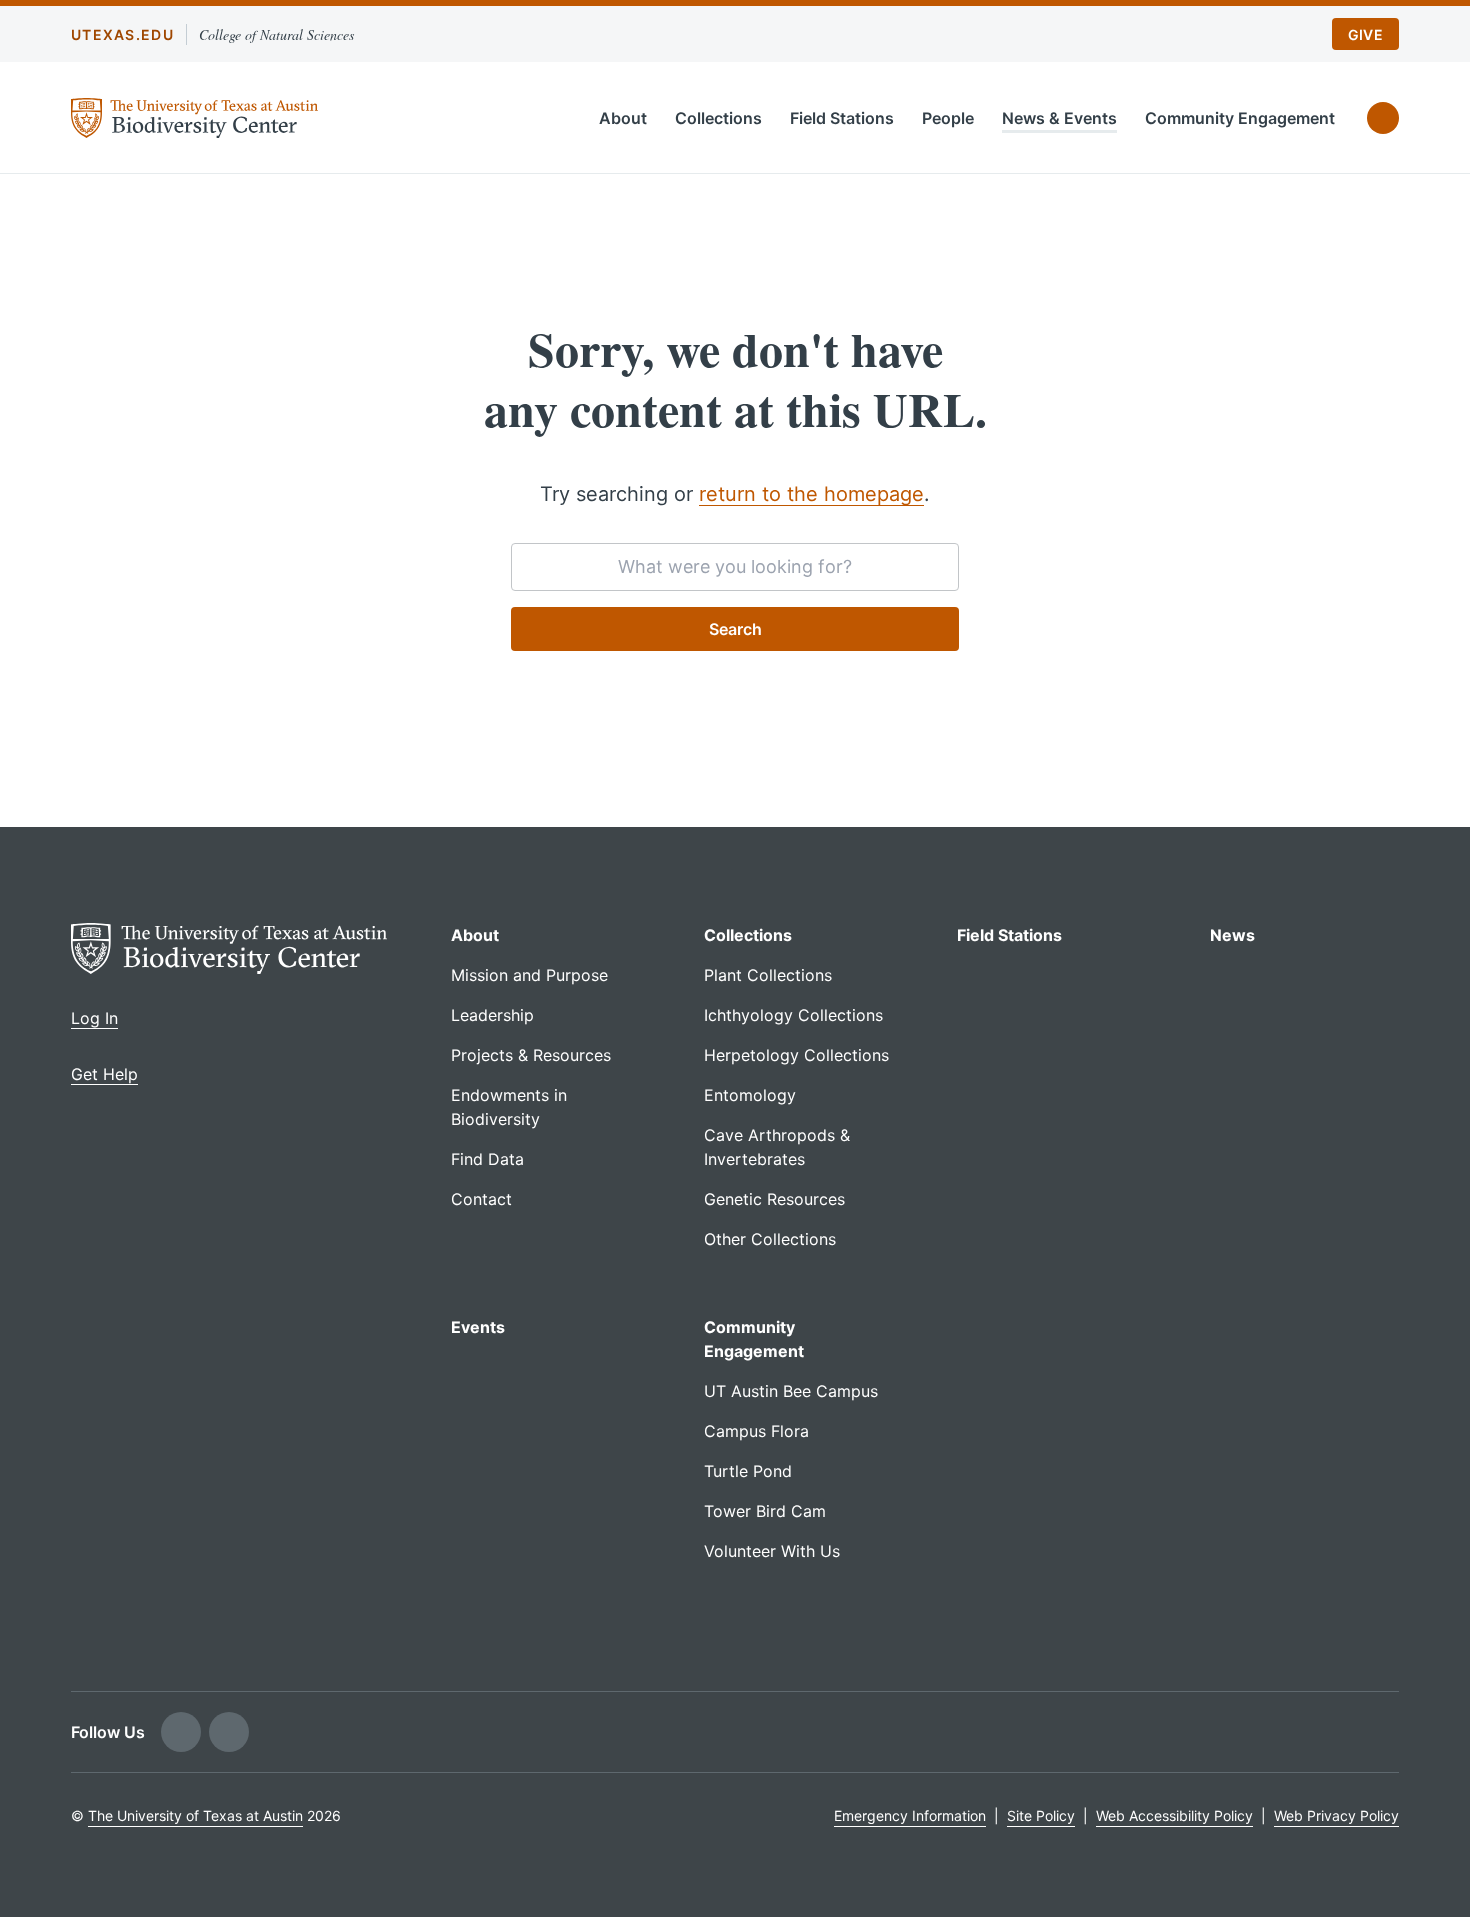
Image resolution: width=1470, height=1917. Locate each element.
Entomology (750, 1095)
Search (735, 629)
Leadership (492, 1015)
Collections (718, 118)
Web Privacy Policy (1336, 1815)
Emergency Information (910, 1815)
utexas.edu (122, 34)
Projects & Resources (531, 1055)
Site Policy (1041, 1815)
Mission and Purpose (529, 975)
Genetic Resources (774, 1199)
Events (478, 1327)
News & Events (1059, 118)
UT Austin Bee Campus (791, 1391)
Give (1365, 34)
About (623, 118)
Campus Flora (756, 1431)
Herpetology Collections (796, 1055)
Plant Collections (768, 975)
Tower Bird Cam (765, 1511)
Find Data (487, 1159)
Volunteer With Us (772, 1551)
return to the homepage (811, 494)
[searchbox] (735, 567)
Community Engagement (1240, 118)
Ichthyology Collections (793, 1015)
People (948, 118)
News (1232, 935)
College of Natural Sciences (276, 34)
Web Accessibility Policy (1174, 1815)
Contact (481, 1199)
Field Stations (842, 118)
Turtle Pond (748, 1471)
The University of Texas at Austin (195, 1815)
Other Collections (770, 1239)
